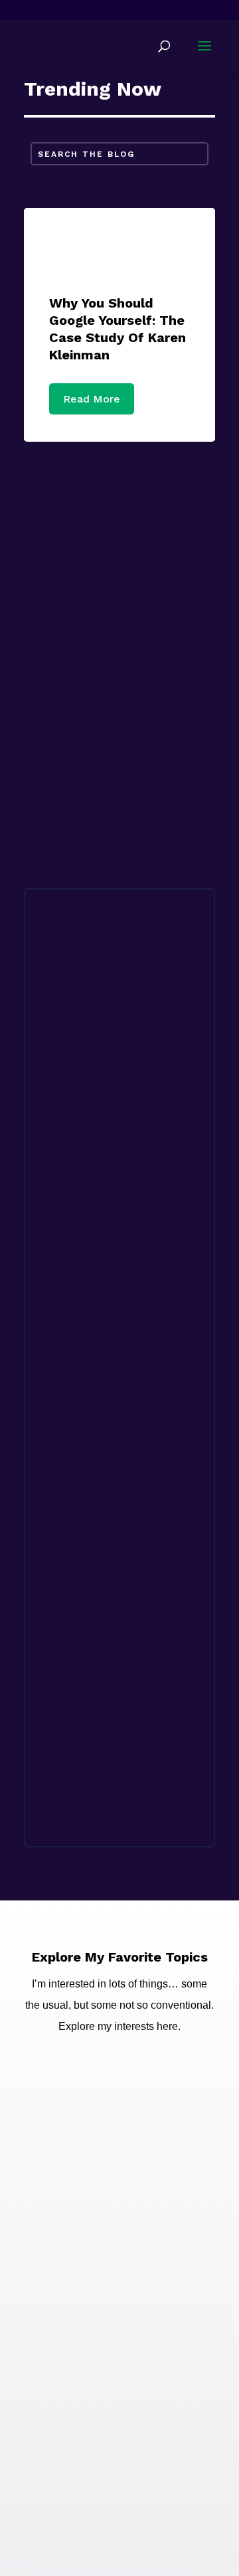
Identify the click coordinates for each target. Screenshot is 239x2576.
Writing (119, 521)
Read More (92, 399)
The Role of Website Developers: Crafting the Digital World (113, 1588)
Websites (119, 626)
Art (133, 1332)
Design (167, 1332)
